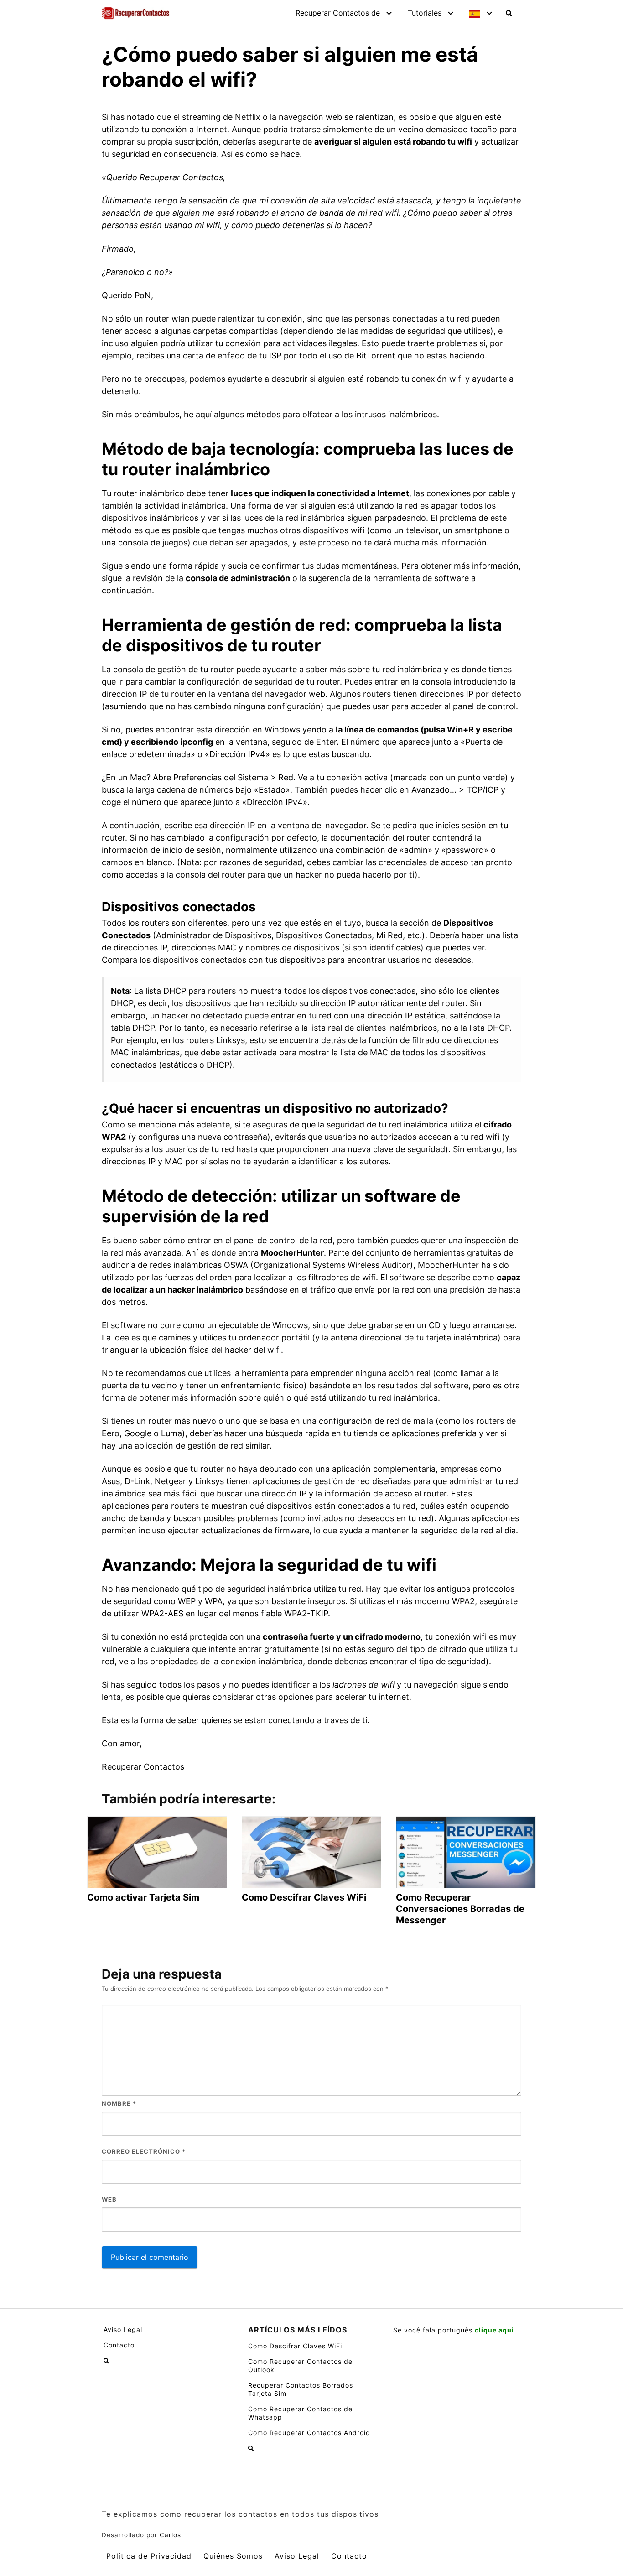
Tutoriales (425, 13)
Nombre (119, 2103)
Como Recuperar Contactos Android (309, 2433)
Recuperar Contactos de (338, 13)
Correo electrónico (144, 2151)
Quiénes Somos (233, 2556)
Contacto (119, 2345)
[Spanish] (478, 13)
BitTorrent (376, 356)
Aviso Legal (123, 2329)
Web (109, 2199)
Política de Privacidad (149, 2556)
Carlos (170, 2535)
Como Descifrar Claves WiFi (295, 2346)
